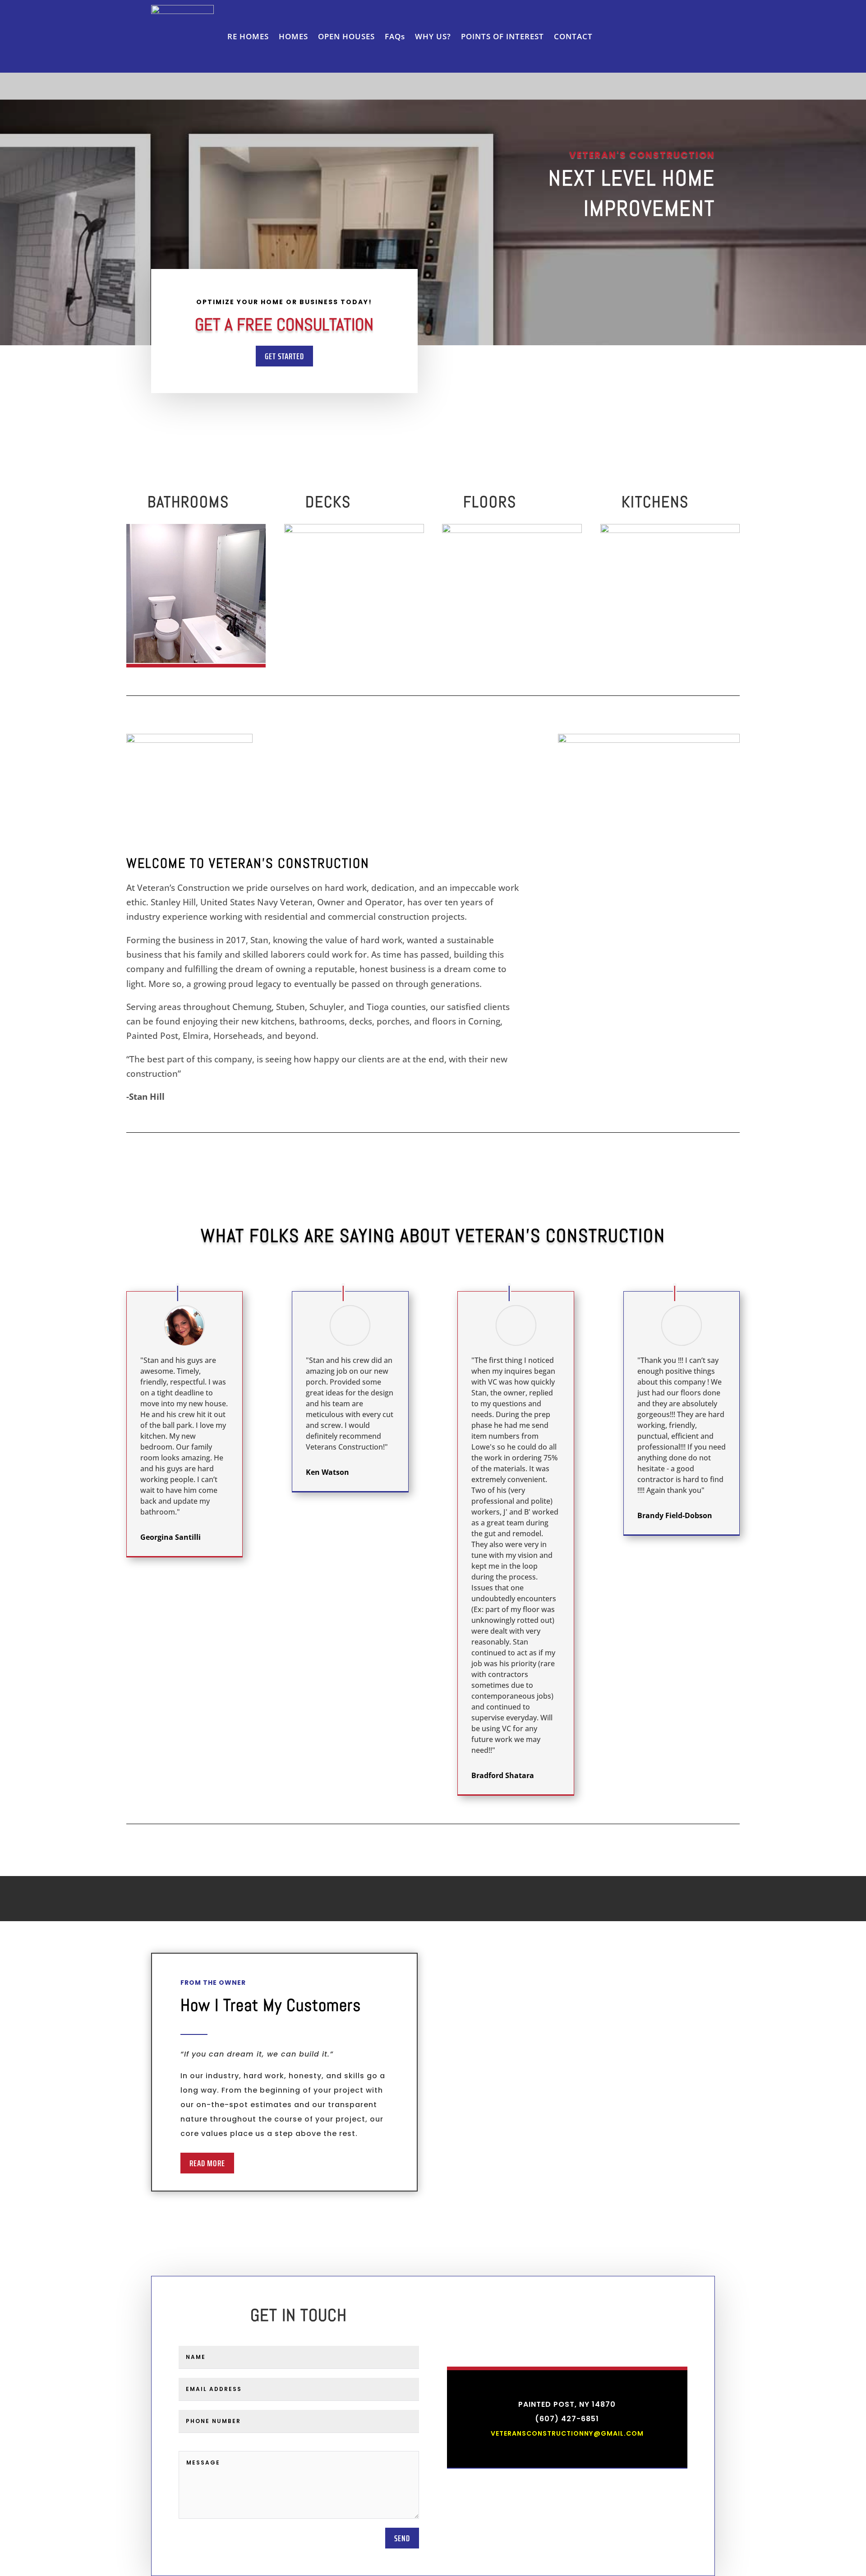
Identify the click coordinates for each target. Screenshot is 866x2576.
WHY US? (433, 36)
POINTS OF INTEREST (502, 36)
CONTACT (573, 36)
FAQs (395, 36)
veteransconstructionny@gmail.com (567, 2433)
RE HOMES (248, 36)
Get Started (284, 356)
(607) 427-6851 (567, 2419)
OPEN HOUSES (346, 36)
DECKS (328, 502)
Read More (207, 2163)
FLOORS (490, 502)
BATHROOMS (188, 502)
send (402, 2538)
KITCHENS (655, 502)
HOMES (293, 36)
